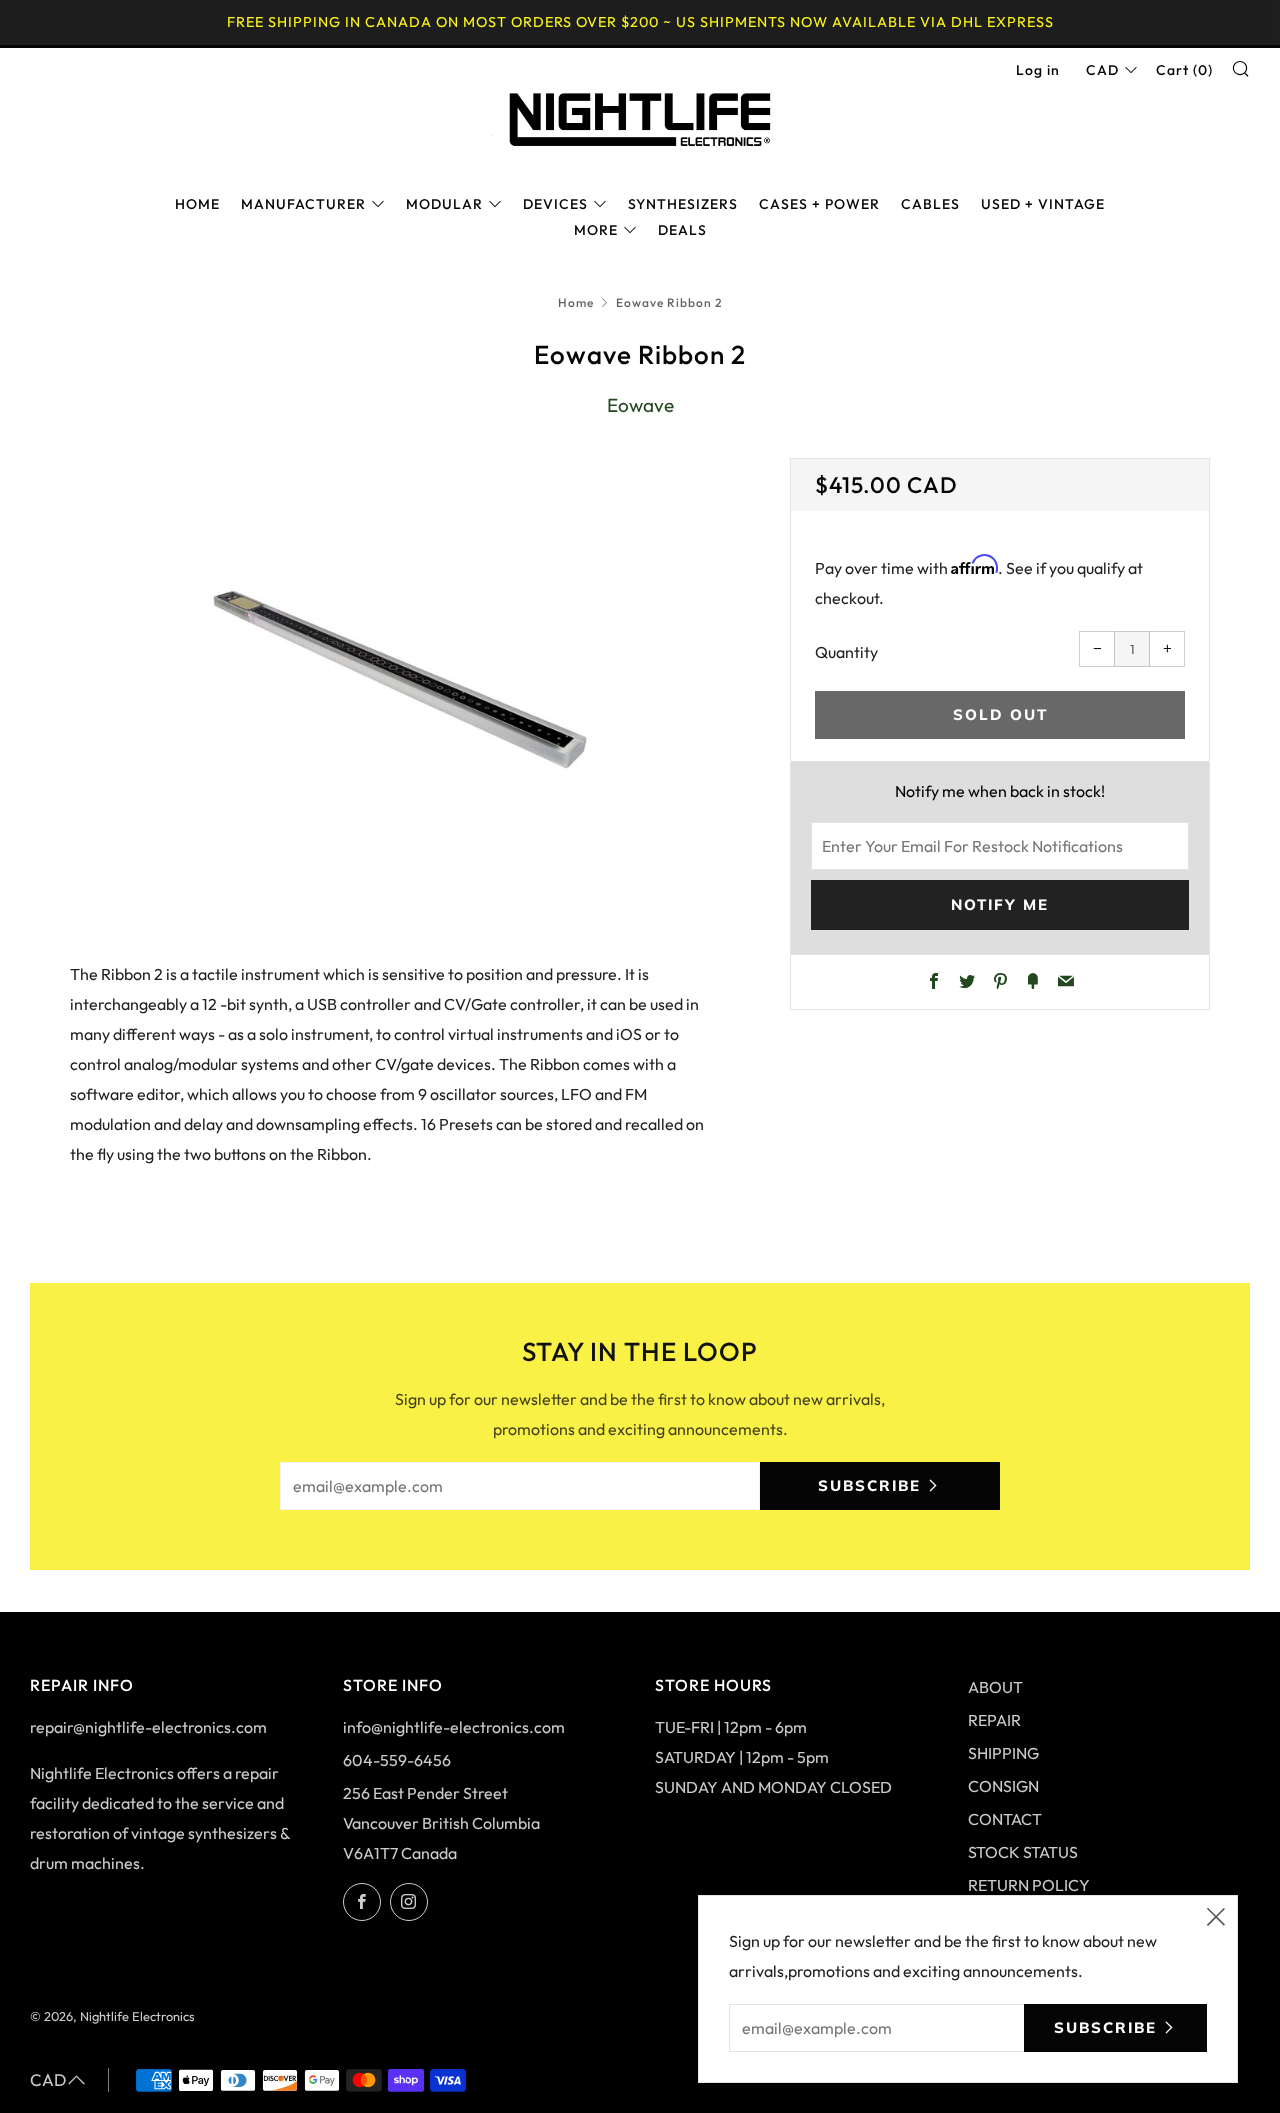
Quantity (846, 652)
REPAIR (994, 1720)
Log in (1038, 70)
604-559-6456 (397, 1760)
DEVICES (555, 204)
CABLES (930, 204)
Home (576, 302)
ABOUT (995, 1687)
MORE (596, 230)
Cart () (1184, 70)
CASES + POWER (819, 204)
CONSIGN (1003, 1786)
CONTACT (1005, 1819)
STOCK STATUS (1023, 1852)
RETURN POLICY (1029, 1885)
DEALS (682, 230)
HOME (197, 204)
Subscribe (869, 1485)
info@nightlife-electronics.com (454, 1727)
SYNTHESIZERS (683, 204)
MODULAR (444, 204)
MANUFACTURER (303, 204)
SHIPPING (1003, 1753)
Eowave (640, 405)
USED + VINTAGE (1043, 204)
